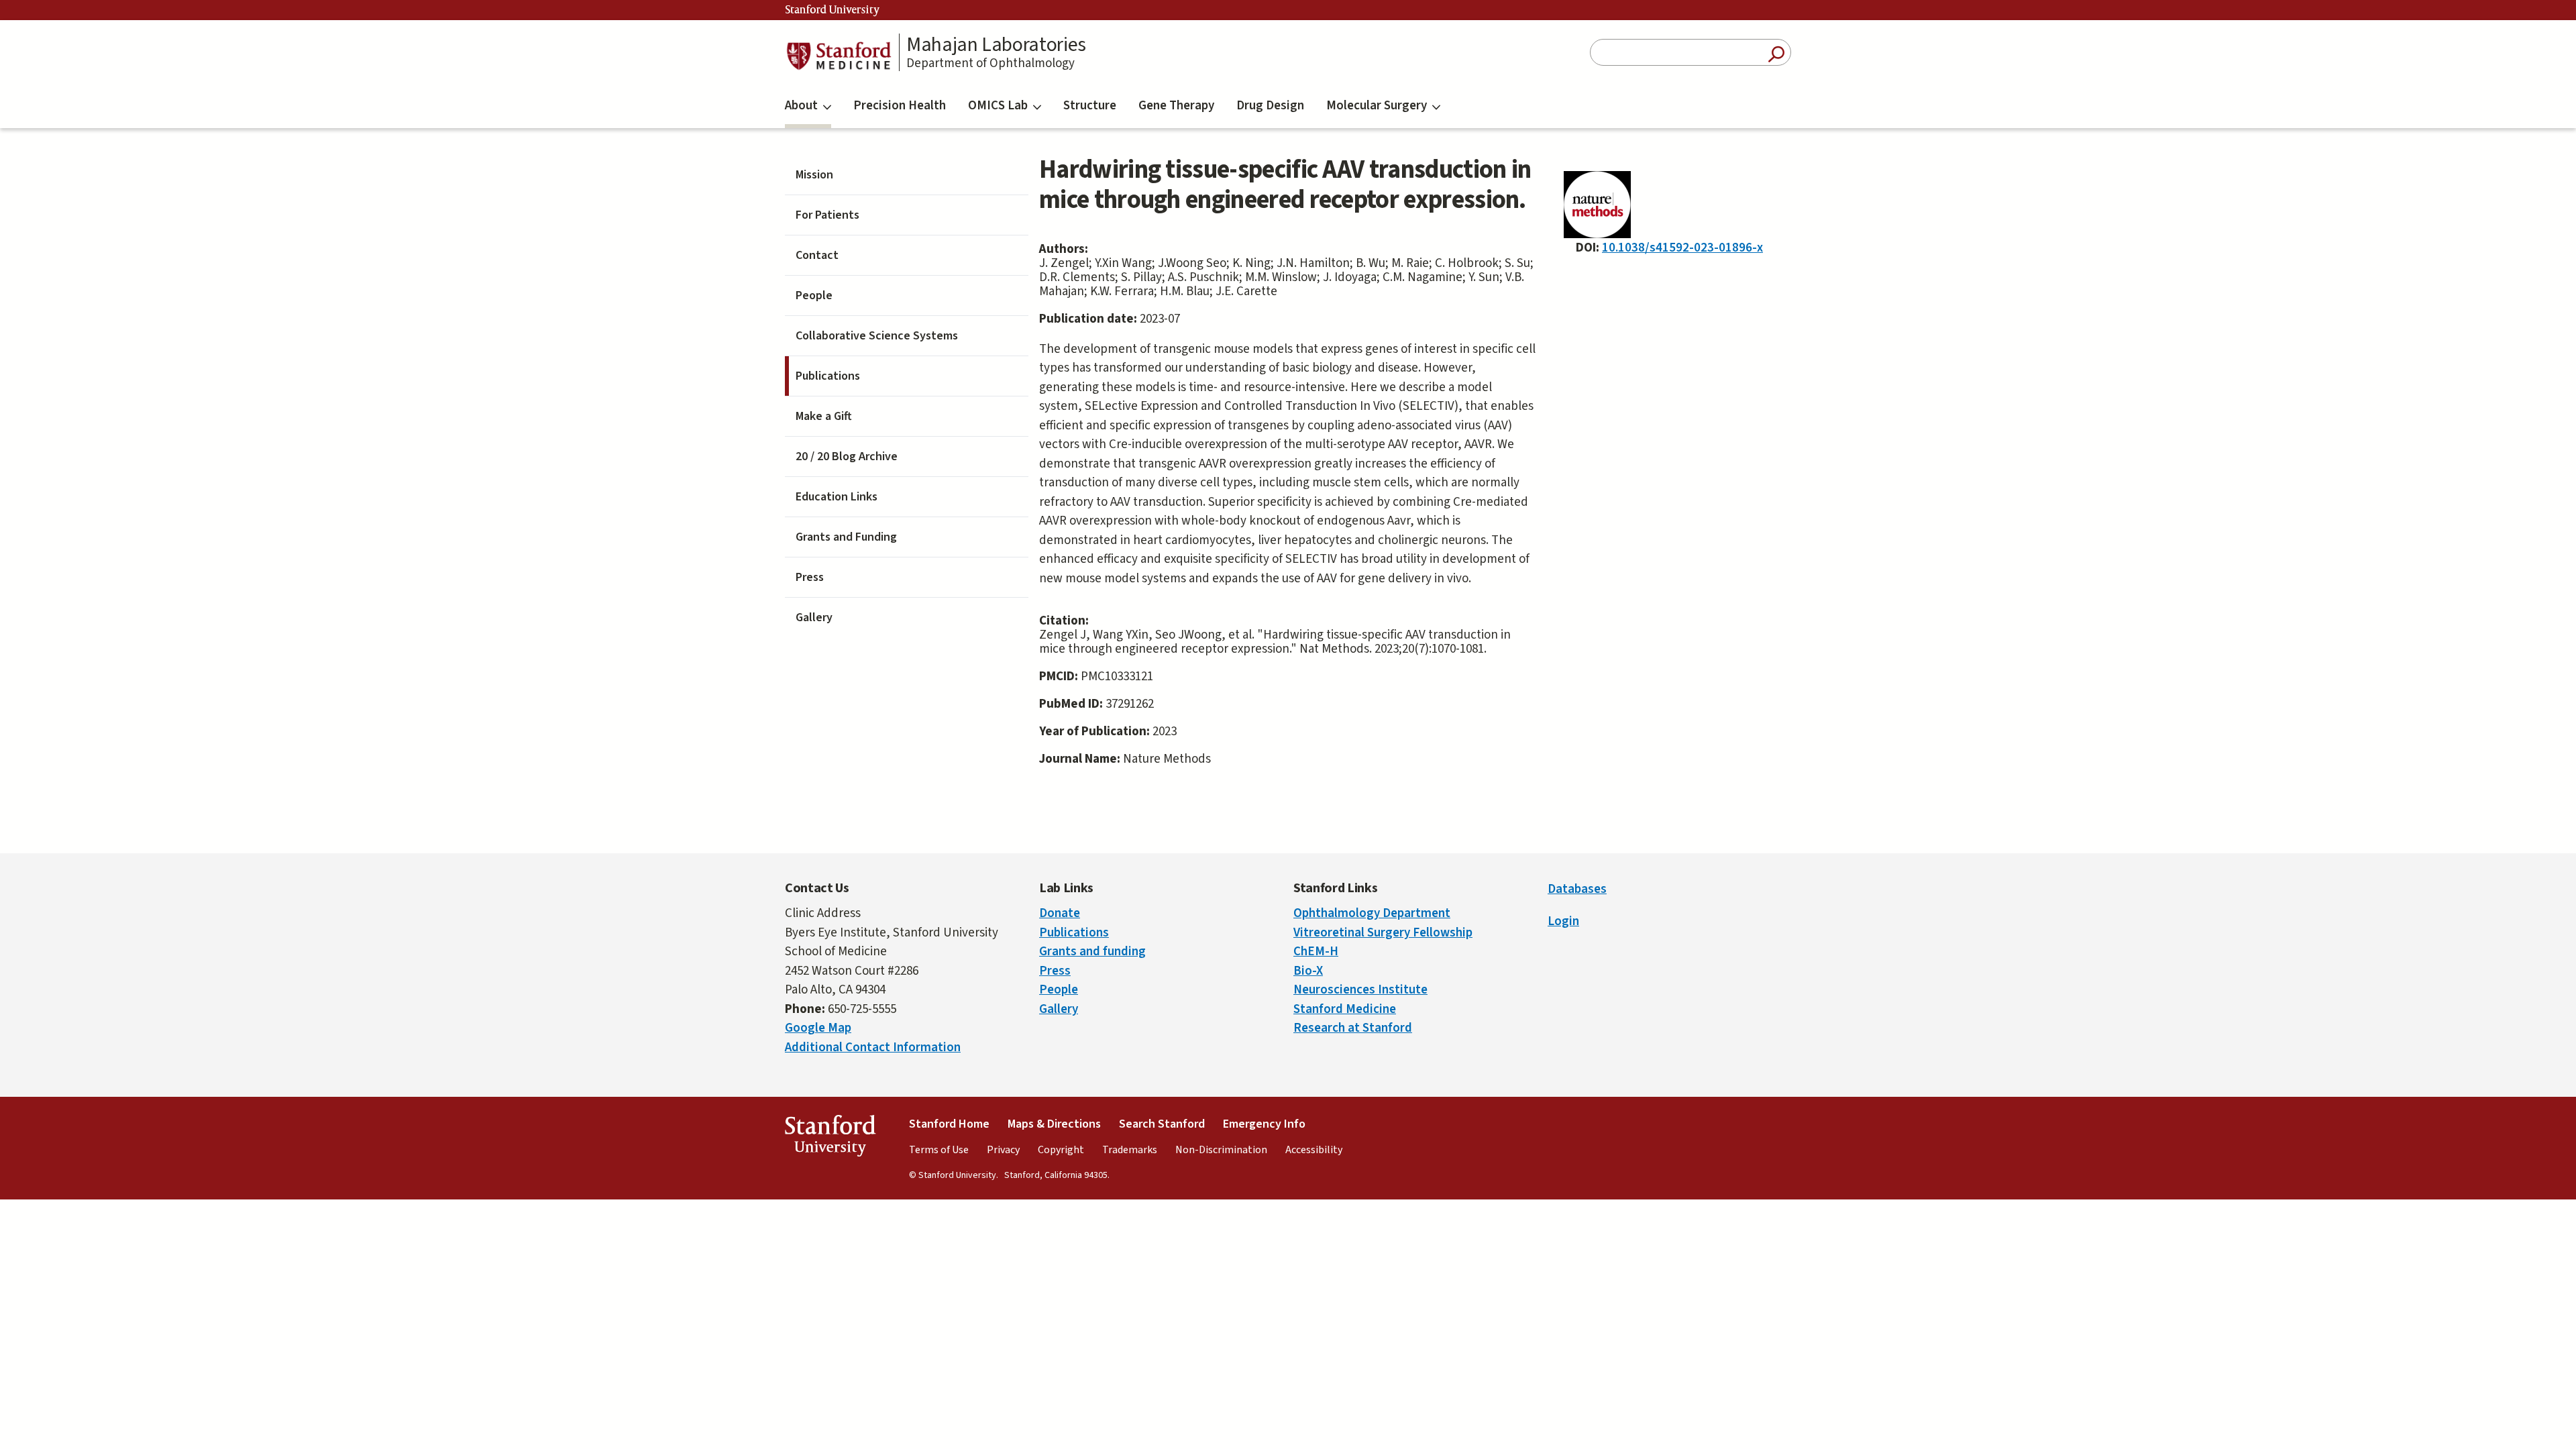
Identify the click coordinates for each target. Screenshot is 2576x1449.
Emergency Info (1264, 1124)
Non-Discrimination (1221, 1150)
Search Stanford (1162, 1124)
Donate (1060, 913)
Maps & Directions (1054, 1124)
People (814, 296)
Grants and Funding (846, 537)
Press (810, 577)
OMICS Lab (998, 106)
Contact (817, 255)
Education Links (837, 497)
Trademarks (1130, 1150)
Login (1563, 921)
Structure (1090, 106)
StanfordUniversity (830, 1139)
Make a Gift (824, 416)
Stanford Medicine (1345, 1009)
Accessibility (1314, 1150)
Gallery (814, 618)
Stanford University (833, 10)
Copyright (1061, 1150)
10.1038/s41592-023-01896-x (1682, 248)
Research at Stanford (1353, 1028)
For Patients (827, 215)
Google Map (818, 1028)
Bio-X (1308, 971)
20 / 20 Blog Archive (847, 457)
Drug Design (1270, 106)
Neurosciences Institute (1360, 990)
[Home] (839, 56)
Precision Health (900, 106)
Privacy (1003, 1150)
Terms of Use (939, 1150)
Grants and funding (1092, 952)
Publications (828, 376)
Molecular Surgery (1377, 106)
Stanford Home (949, 1124)
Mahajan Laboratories (996, 45)
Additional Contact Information (873, 1048)
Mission (814, 175)
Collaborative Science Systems (877, 336)
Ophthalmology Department (1372, 913)
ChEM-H (1316, 952)
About (801, 106)
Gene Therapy (1176, 106)
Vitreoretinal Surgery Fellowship (1383, 933)
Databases (1577, 889)
